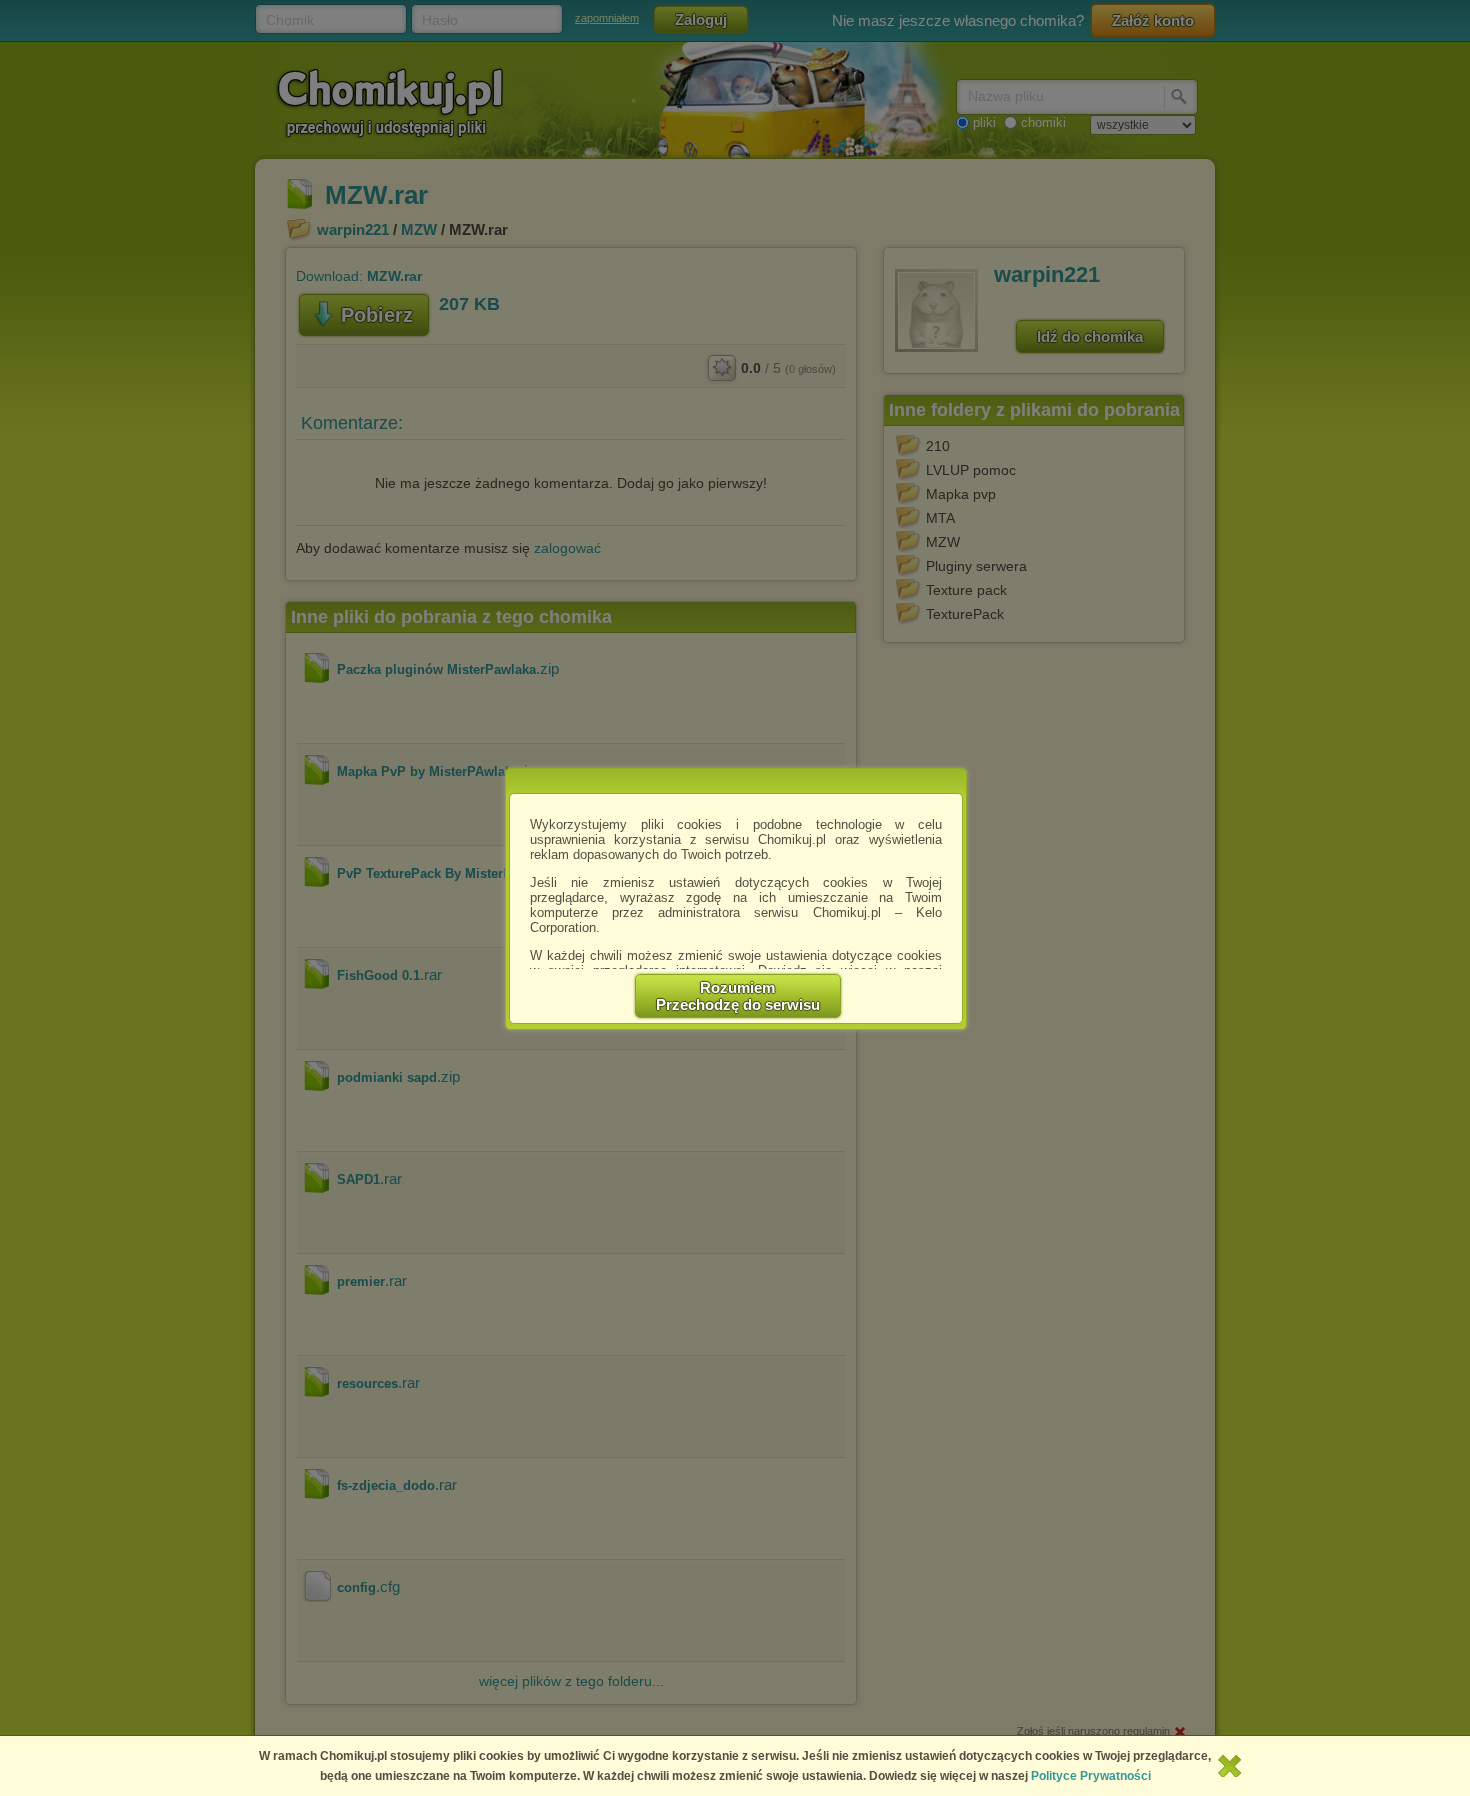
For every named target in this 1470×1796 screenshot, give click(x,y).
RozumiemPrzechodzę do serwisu (738, 996)
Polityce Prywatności (1091, 1776)
